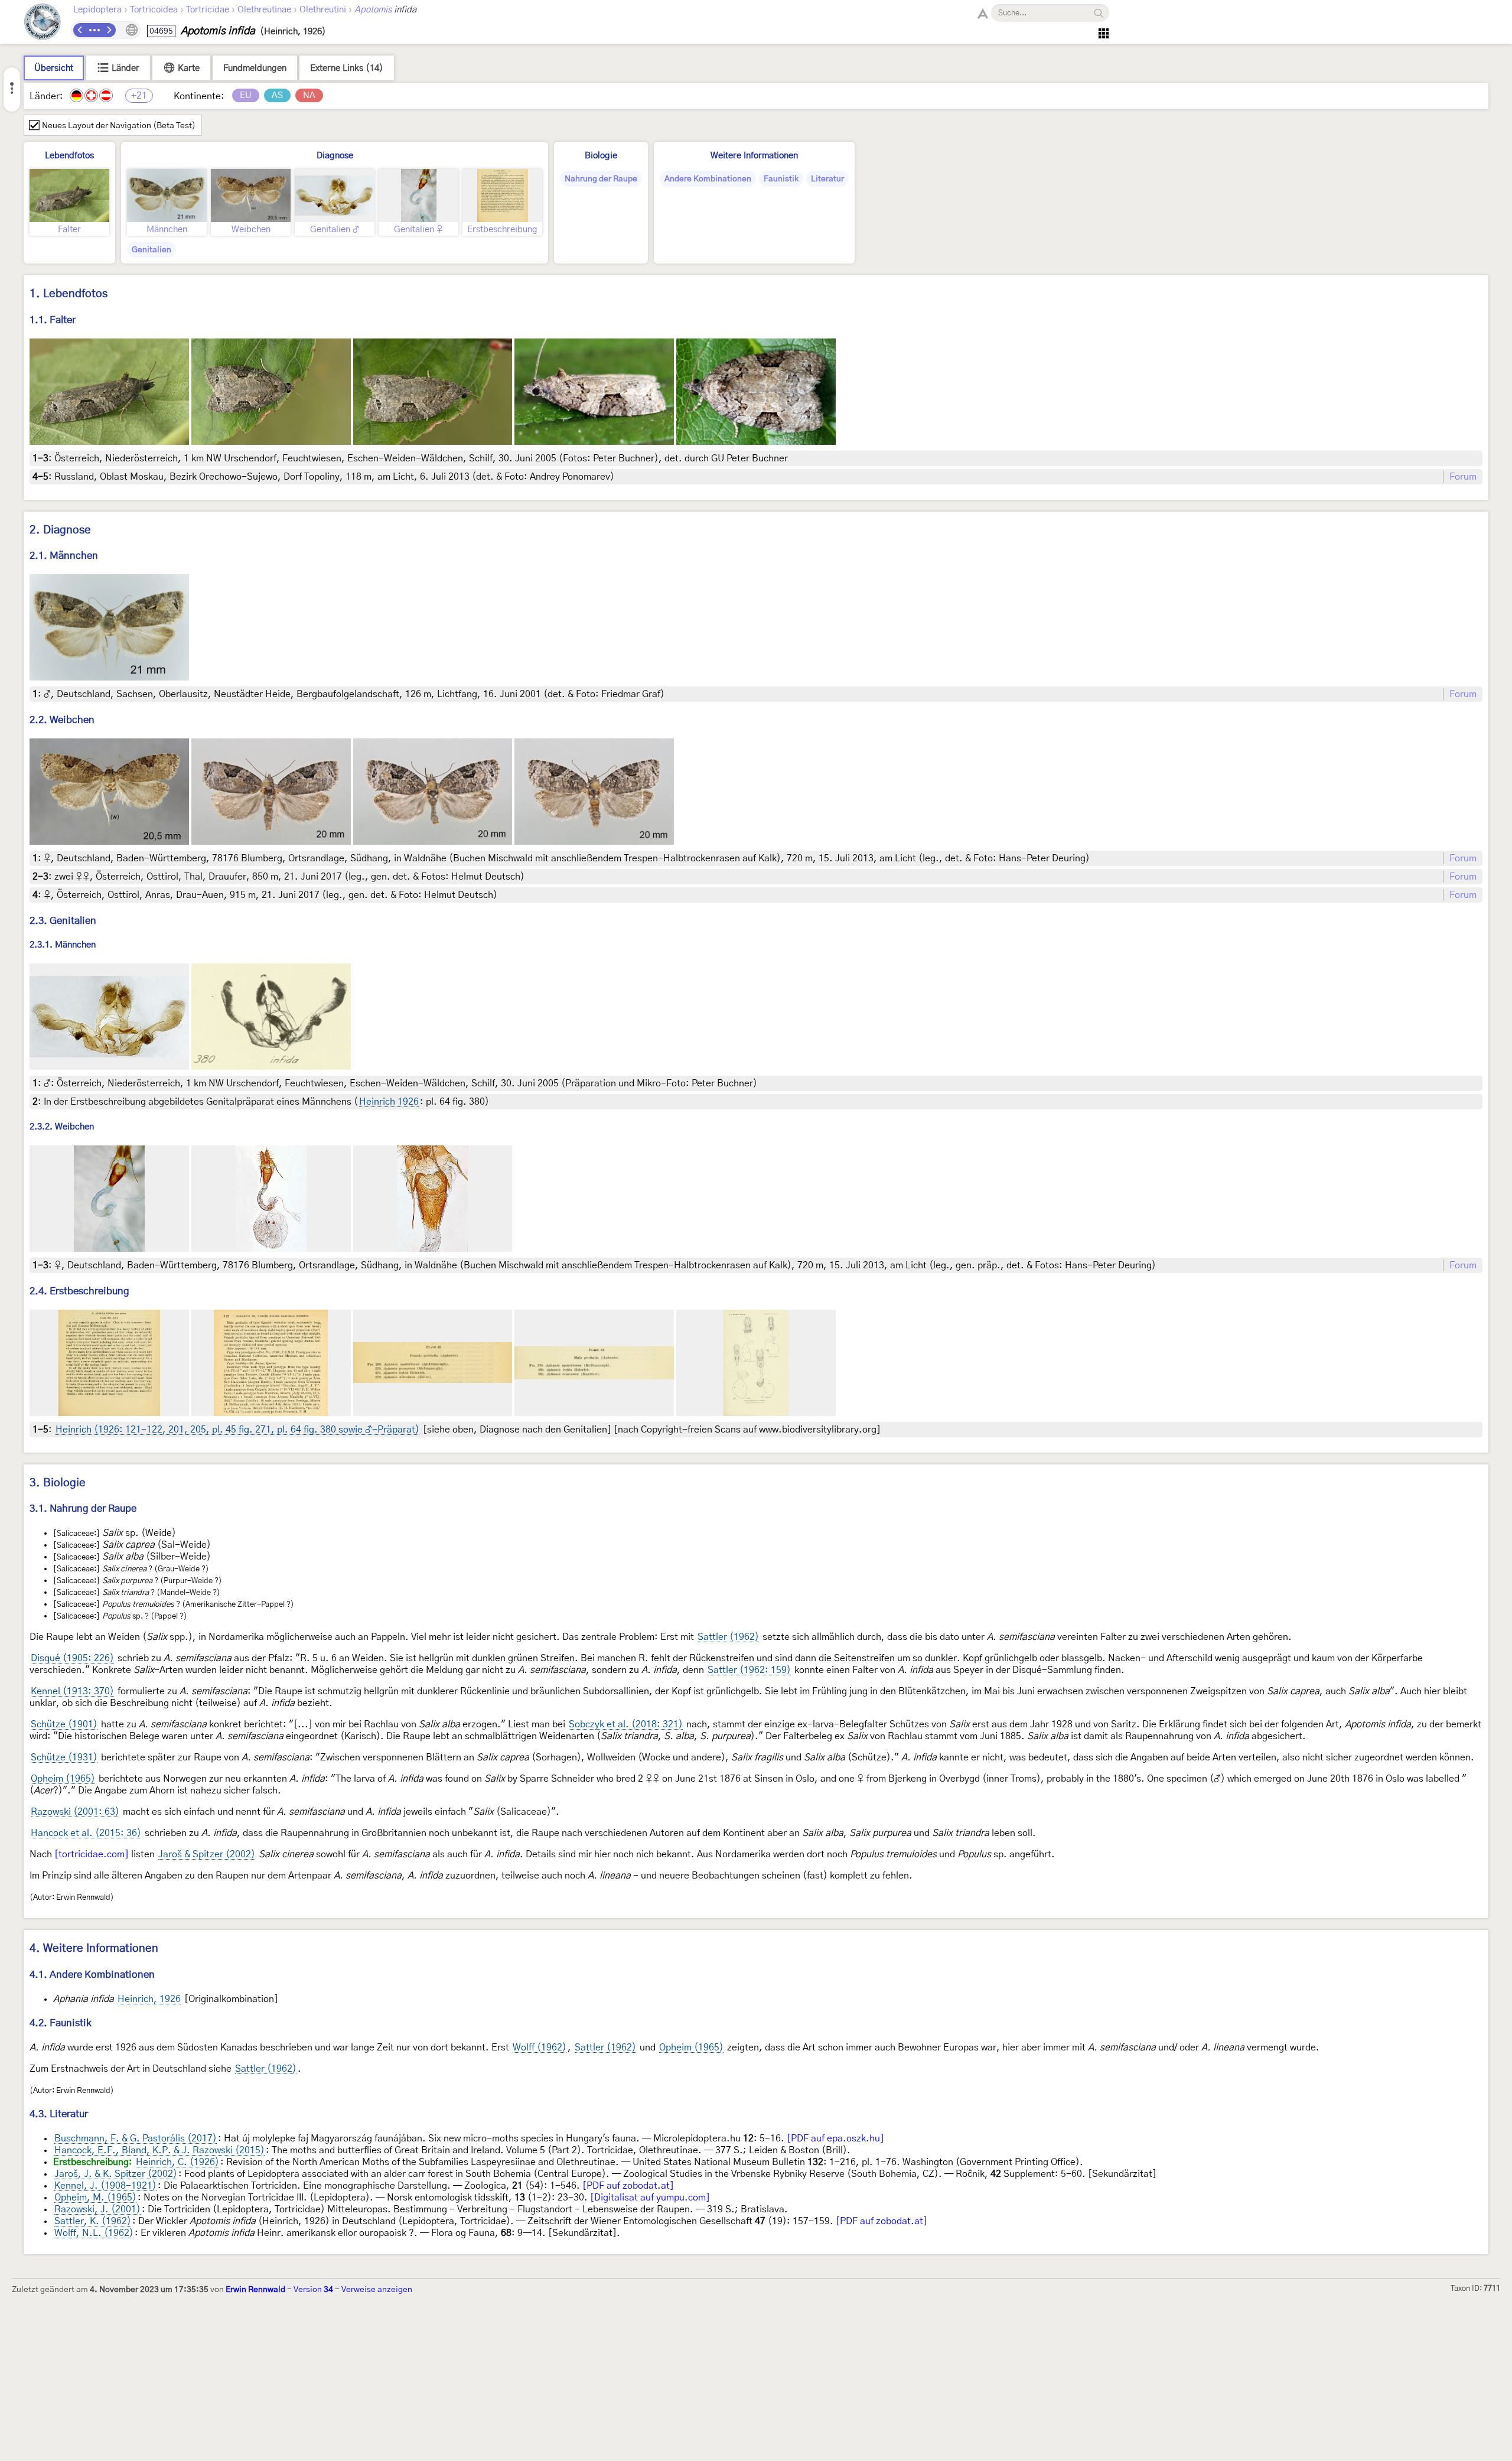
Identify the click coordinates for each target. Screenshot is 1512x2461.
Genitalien (151, 250)
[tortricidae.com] (92, 1854)
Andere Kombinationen (708, 179)
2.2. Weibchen (62, 720)
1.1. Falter (53, 320)
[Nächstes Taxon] (109, 30)
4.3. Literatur (59, 2114)
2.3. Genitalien (63, 921)
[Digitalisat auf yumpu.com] (650, 2198)
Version (313, 2290)
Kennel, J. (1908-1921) (105, 2186)
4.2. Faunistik (61, 2023)
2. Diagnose (60, 530)
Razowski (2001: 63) (75, 1812)
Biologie (601, 156)
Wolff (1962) (540, 2047)
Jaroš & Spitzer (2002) (207, 1854)
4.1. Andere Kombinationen (92, 1975)
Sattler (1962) (728, 1637)
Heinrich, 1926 (149, 1999)
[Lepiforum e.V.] (43, 23)
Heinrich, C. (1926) (177, 2162)
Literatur (827, 179)
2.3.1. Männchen (63, 945)
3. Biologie (58, 1483)
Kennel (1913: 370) (72, 1691)
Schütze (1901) (64, 1724)
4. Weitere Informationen (94, 1949)
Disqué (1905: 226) (72, 1658)
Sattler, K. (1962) (93, 2221)
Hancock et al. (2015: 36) (86, 1833)
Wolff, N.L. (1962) (94, 2233)
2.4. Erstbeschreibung (79, 1291)
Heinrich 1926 (389, 1102)
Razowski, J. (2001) (97, 2209)
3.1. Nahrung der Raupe (83, 1508)
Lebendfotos (69, 156)
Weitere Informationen (754, 156)
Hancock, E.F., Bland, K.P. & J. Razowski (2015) (159, 2150)
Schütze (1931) (64, 1757)
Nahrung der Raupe (601, 179)
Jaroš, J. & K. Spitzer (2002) (116, 2174)
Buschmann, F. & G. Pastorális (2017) (136, 2138)
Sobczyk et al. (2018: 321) (626, 1724)
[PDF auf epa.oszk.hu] (835, 2138)
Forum (1463, 477)
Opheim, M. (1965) (95, 2198)
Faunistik (781, 179)
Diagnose (335, 156)
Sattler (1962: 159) (749, 1670)
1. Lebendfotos (69, 294)
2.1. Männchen (64, 556)
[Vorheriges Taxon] (80, 30)
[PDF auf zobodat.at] (628, 2186)
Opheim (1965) (63, 1779)
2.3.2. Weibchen (62, 1127)
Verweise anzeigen (377, 2290)
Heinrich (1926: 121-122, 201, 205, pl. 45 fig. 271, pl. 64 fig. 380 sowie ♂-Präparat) (237, 1430)
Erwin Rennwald (255, 2290)
